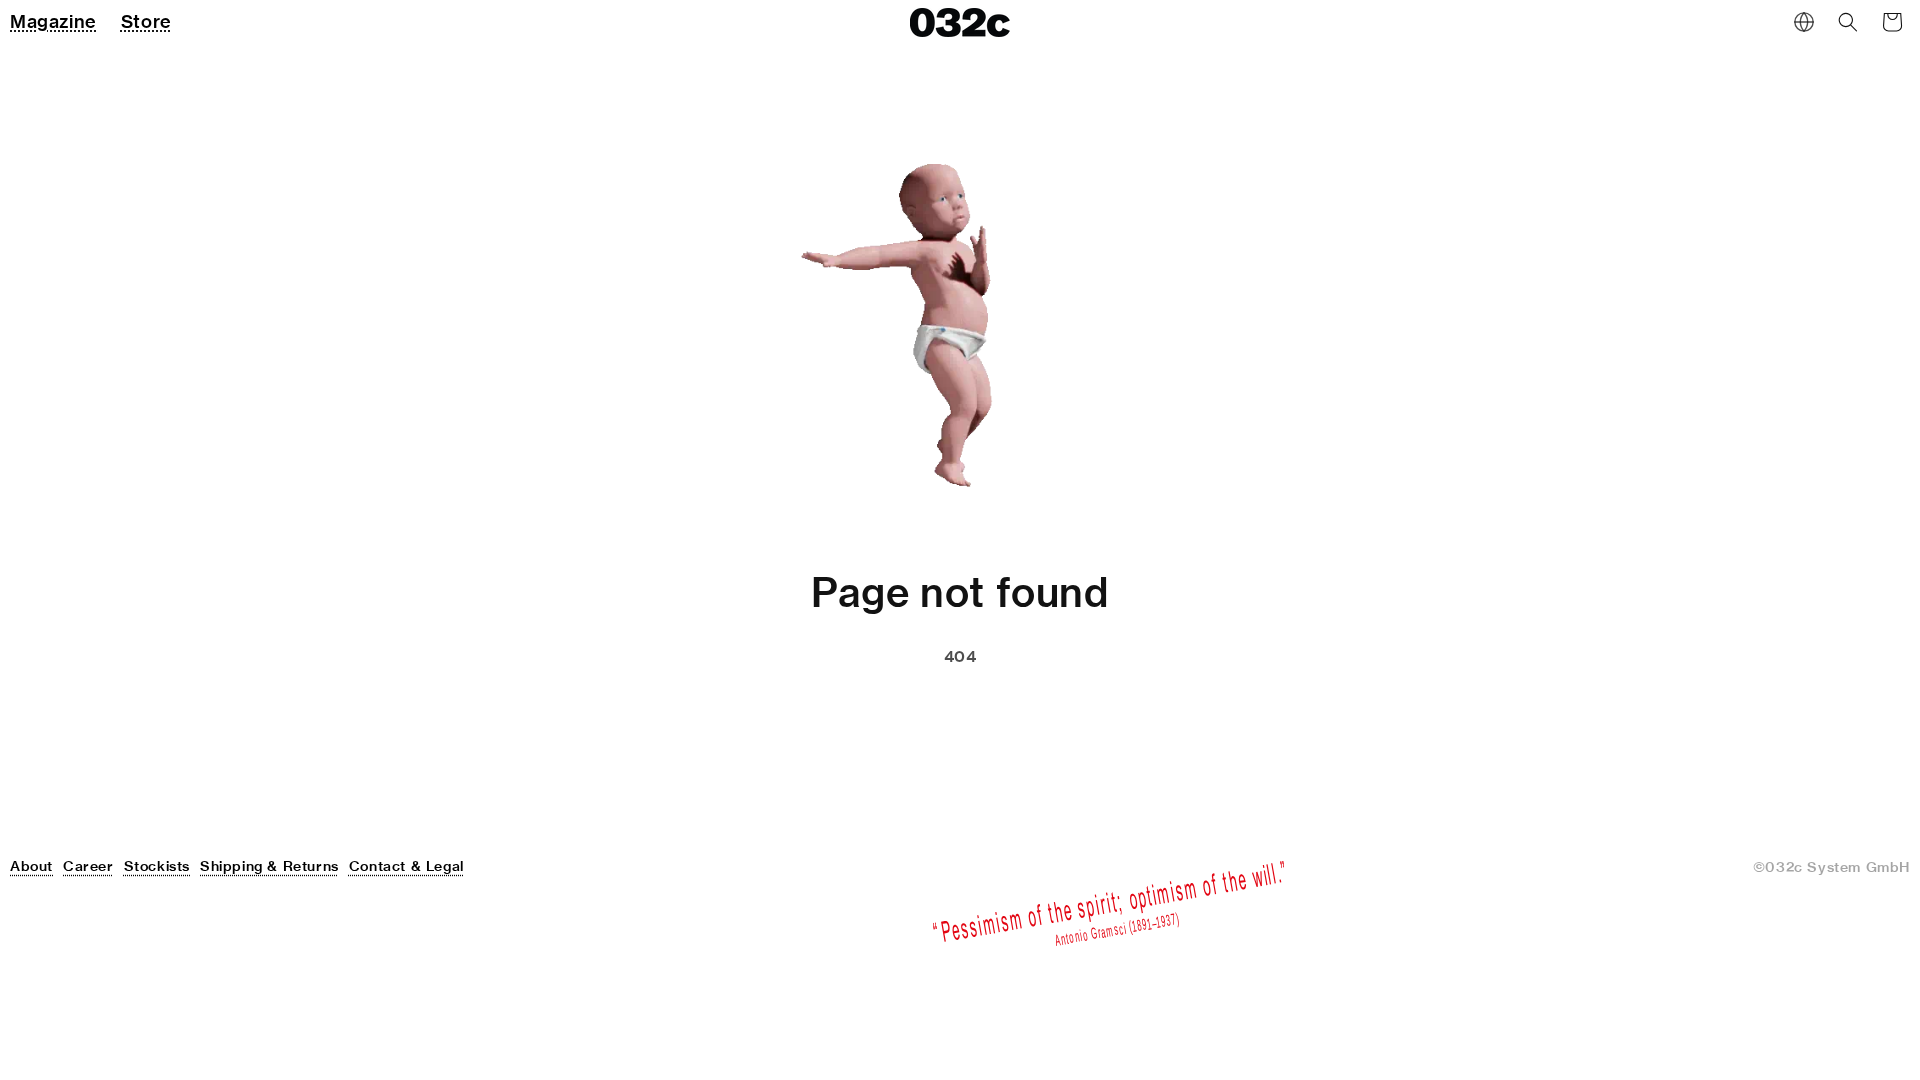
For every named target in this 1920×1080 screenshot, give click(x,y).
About (31, 866)
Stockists (157, 866)
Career (88, 866)
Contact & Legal (406, 866)
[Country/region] (1804, 22)
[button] (1848, 22)
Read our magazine (1048, 707)
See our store (852, 707)
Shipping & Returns (269, 866)
